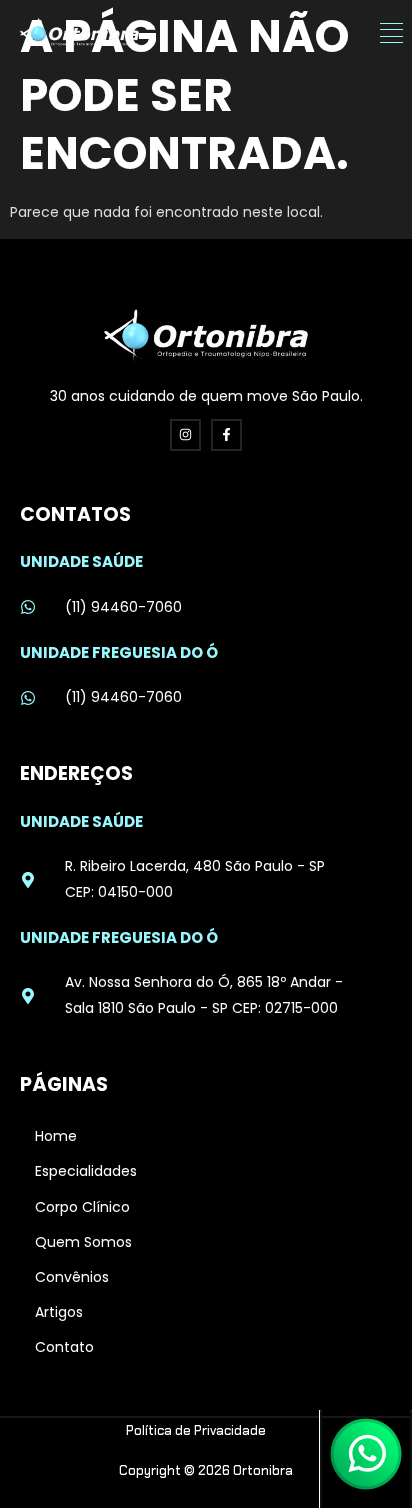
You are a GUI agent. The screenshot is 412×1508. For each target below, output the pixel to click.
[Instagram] (185, 434)
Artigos (59, 1312)
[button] (391, 34)
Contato (64, 1347)
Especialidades (86, 1171)
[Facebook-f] (226, 434)
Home (56, 1136)
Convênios (72, 1277)
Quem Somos (83, 1242)
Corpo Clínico (82, 1207)
